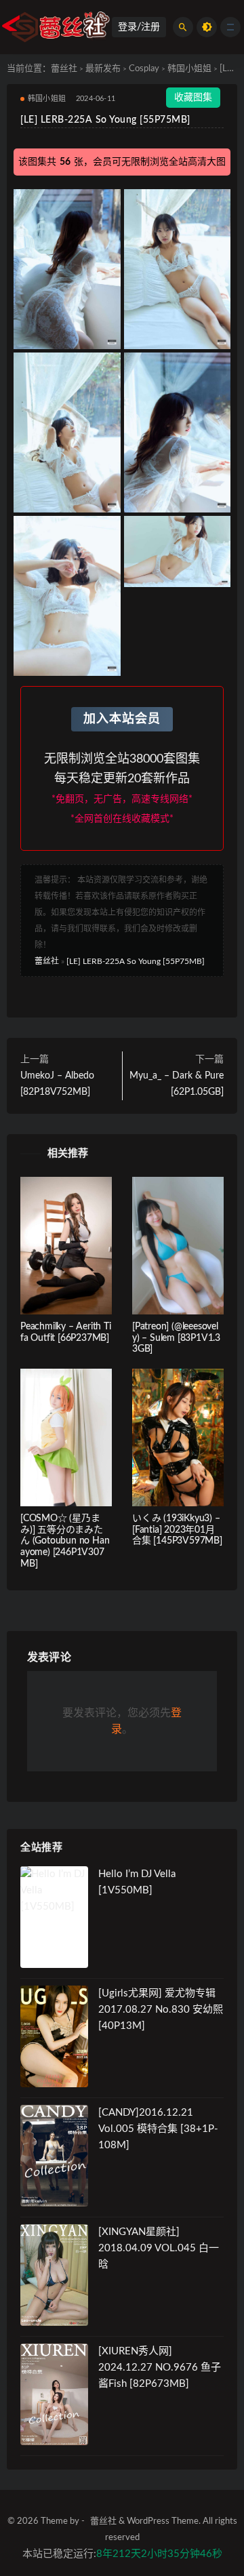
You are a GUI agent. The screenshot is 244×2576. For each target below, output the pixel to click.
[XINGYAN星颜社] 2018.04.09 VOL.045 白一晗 (159, 2248)
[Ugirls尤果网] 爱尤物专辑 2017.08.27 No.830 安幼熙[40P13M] (161, 2010)
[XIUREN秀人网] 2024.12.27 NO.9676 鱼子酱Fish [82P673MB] (160, 2368)
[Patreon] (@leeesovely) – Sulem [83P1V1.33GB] (176, 1338)
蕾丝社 (64, 69)
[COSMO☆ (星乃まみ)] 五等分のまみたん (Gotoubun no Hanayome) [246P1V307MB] (65, 1541)
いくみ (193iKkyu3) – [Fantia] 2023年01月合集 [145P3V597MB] (177, 1530)
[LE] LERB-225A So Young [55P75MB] (136, 961)
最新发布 (103, 69)
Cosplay (144, 69)
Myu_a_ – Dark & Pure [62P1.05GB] (177, 1084)
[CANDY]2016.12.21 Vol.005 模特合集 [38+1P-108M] (158, 2129)
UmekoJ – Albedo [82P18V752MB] (57, 1084)
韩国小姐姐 (189, 69)
